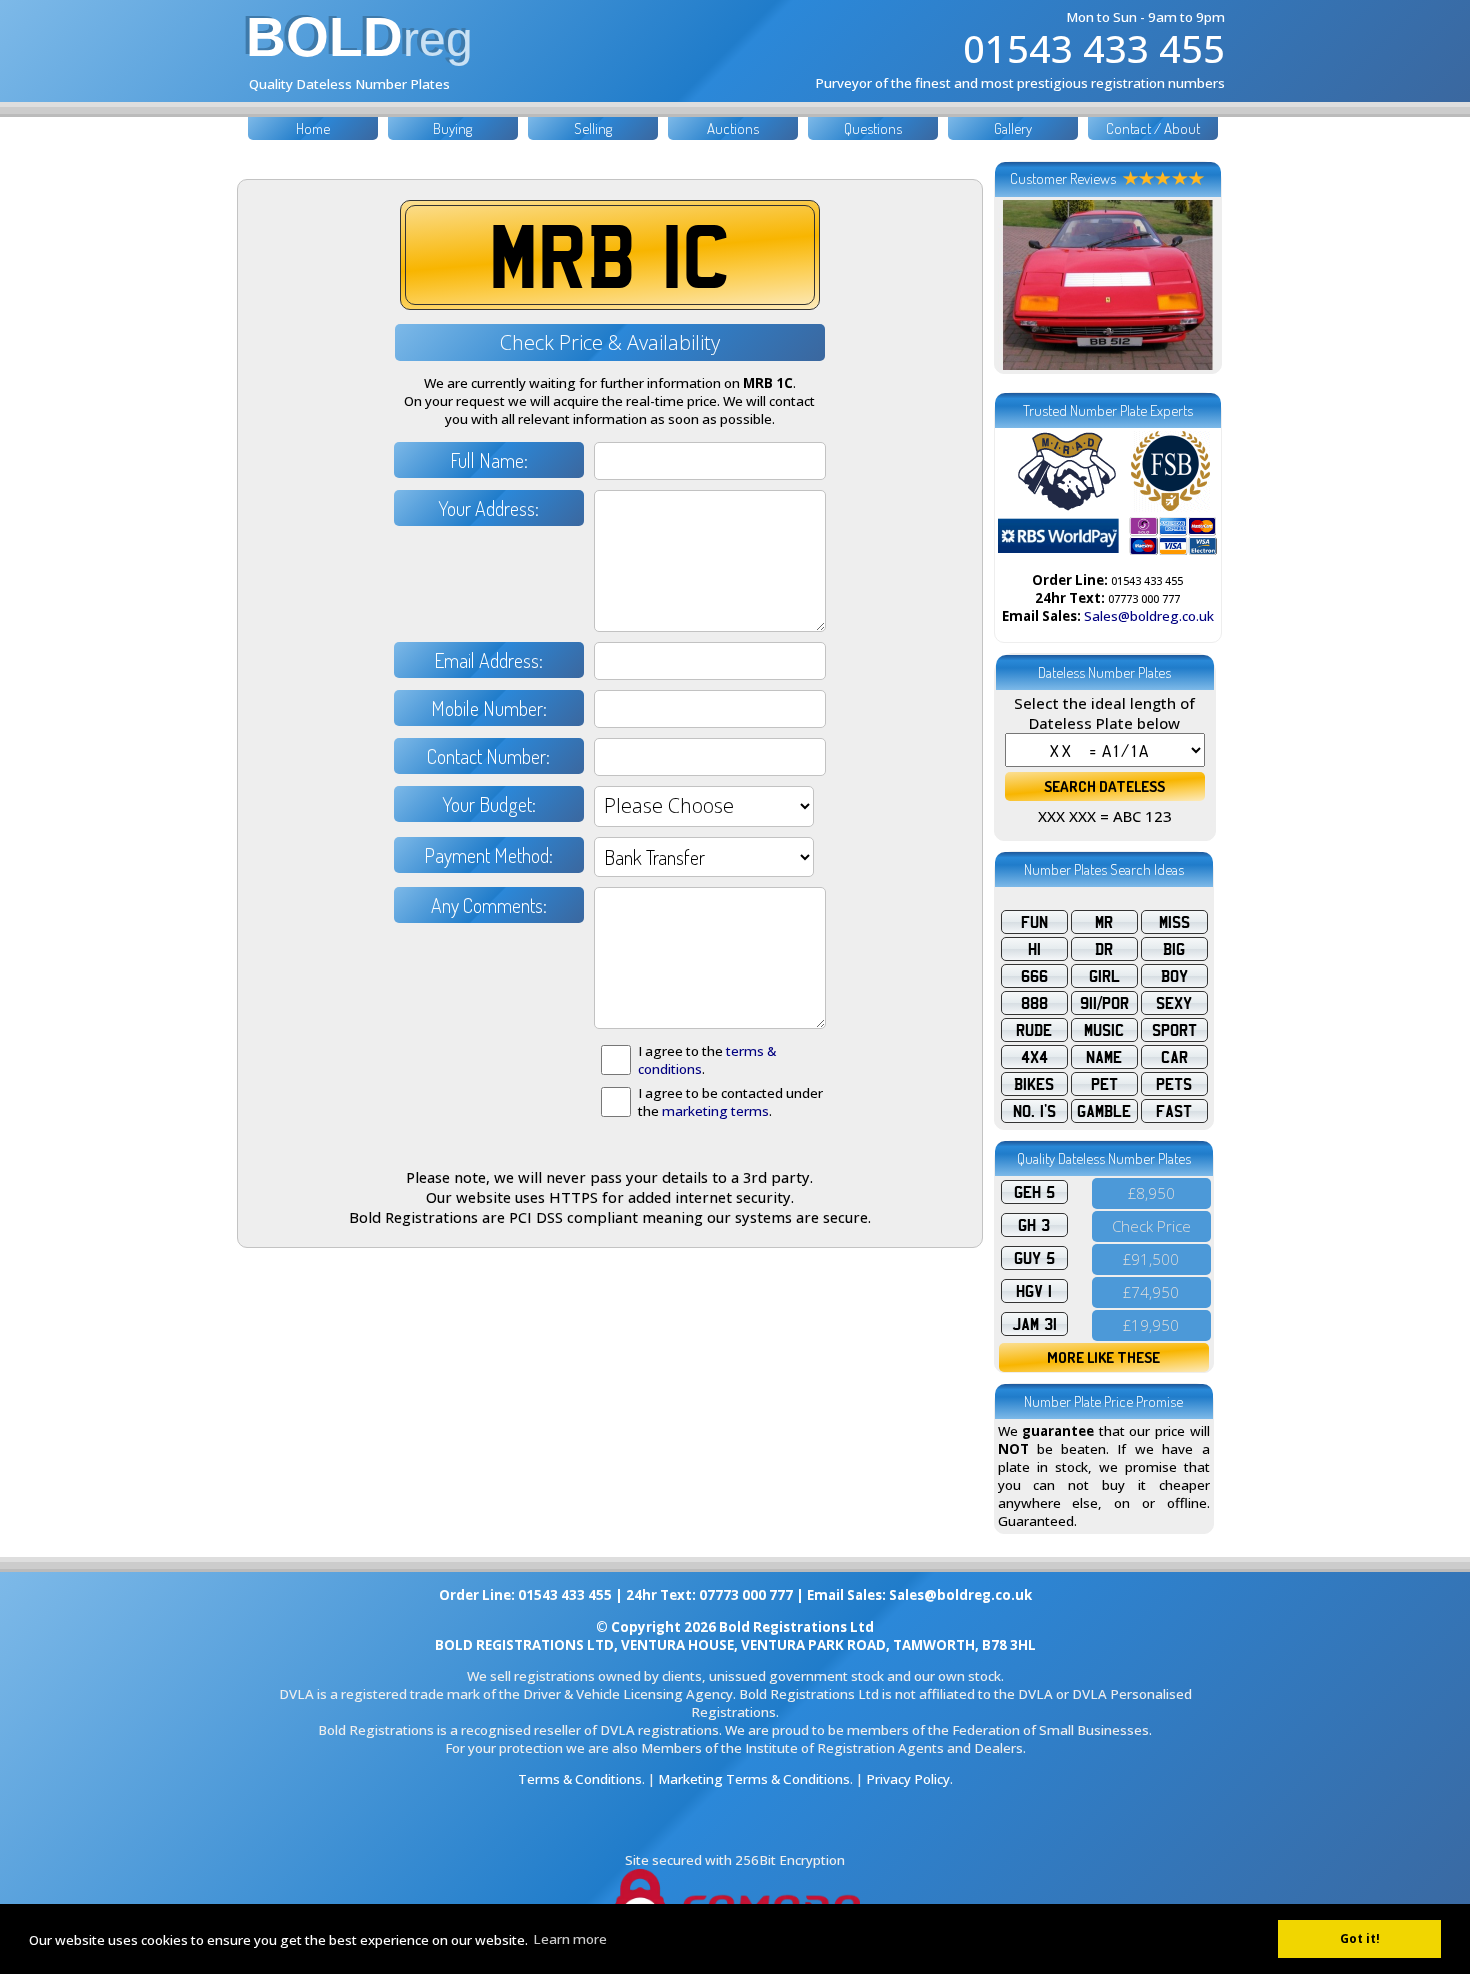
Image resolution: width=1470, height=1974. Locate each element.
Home (313, 128)
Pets (1174, 1084)
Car (1174, 1057)
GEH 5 (1034, 1192)
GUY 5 (1034, 1258)
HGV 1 (1034, 1291)
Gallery (1013, 128)
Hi (1034, 949)
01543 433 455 (1094, 48)
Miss (1174, 922)
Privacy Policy (908, 1779)
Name (1104, 1057)
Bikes (1034, 1084)
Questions (873, 128)
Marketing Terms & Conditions (754, 1779)
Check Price (1151, 1226)
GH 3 (1034, 1225)
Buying (452, 128)
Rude (1034, 1030)
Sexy (1174, 1003)
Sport (1174, 1030)
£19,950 (1151, 1325)
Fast (1174, 1111)
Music (1104, 1030)
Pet (1104, 1084)
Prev (1024, 285)
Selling (593, 128)
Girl (1104, 976)
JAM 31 (1034, 1324)
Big (1174, 949)
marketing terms (715, 1111)
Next (1192, 285)
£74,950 (1151, 1292)
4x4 (1034, 1057)
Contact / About (1153, 128)
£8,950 (1151, 1193)
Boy (1174, 976)
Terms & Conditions (580, 1779)
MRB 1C (610, 255)
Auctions (733, 128)
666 (1034, 976)
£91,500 (1151, 1259)
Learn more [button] (570, 1939)
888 (1034, 1003)
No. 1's (1034, 1111)
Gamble (1104, 1111)
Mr (1104, 922)
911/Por (1104, 1003)
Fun (1034, 922)
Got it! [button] (1360, 1938)
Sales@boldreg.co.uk (1149, 616)
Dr (1104, 949)
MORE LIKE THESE (1103, 1357)
